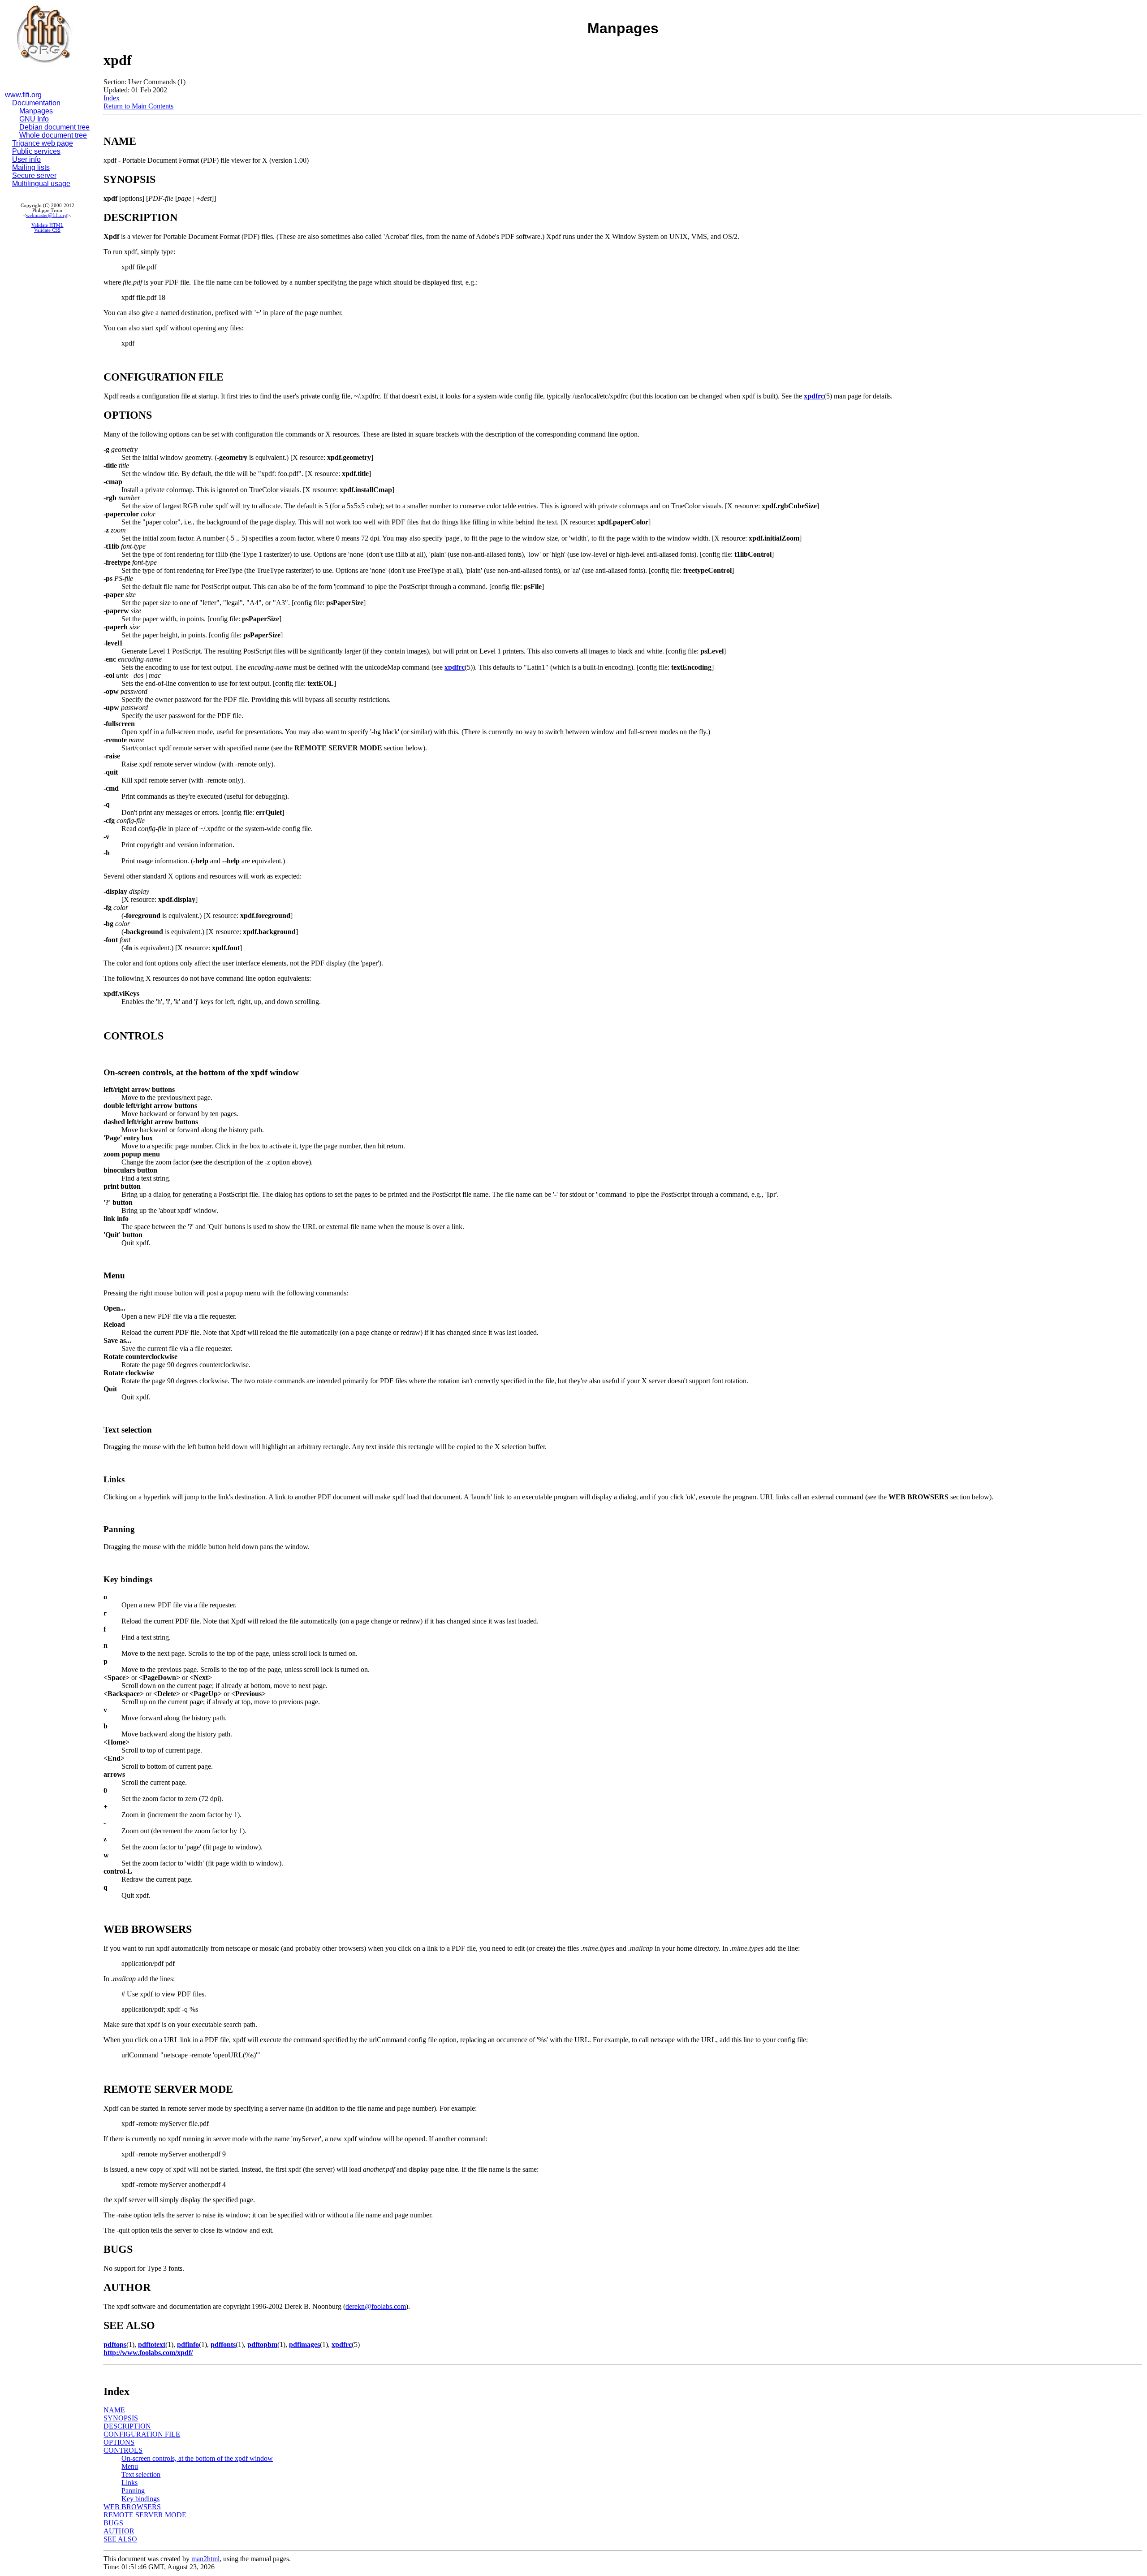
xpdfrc (814, 396)
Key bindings (140, 2499)
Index (112, 98)
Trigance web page (43, 143)
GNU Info (34, 119)
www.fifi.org (23, 95)
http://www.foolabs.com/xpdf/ (148, 2353)
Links (129, 2483)
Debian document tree (54, 127)
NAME (114, 2410)
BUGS (113, 2523)
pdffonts (223, 2344)
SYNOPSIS (121, 2418)
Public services (36, 151)
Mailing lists (31, 167)
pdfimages (304, 2344)
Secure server (34, 175)
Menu (130, 2466)
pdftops (115, 2344)
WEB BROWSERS (132, 2507)
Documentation (36, 103)
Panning (133, 2491)
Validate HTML (47, 225)
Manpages (36, 111)
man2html (205, 2559)
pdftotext (152, 2344)
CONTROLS (123, 2450)
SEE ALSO (120, 2539)
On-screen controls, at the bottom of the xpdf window (197, 2458)
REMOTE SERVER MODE (145, 2515)
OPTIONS (119, 2442)
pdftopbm (262, 2344)
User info (26, 159)
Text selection (141, 2474)
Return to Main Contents (138, 106)
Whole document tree (53, 135)
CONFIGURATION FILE (142, 2434)
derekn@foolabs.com (376, 2306)
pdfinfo (188, 2344)
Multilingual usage (41, 184)
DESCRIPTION (127, 2426)
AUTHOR (119, 2531)
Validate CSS (47, 230)
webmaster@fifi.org (47, 215)
